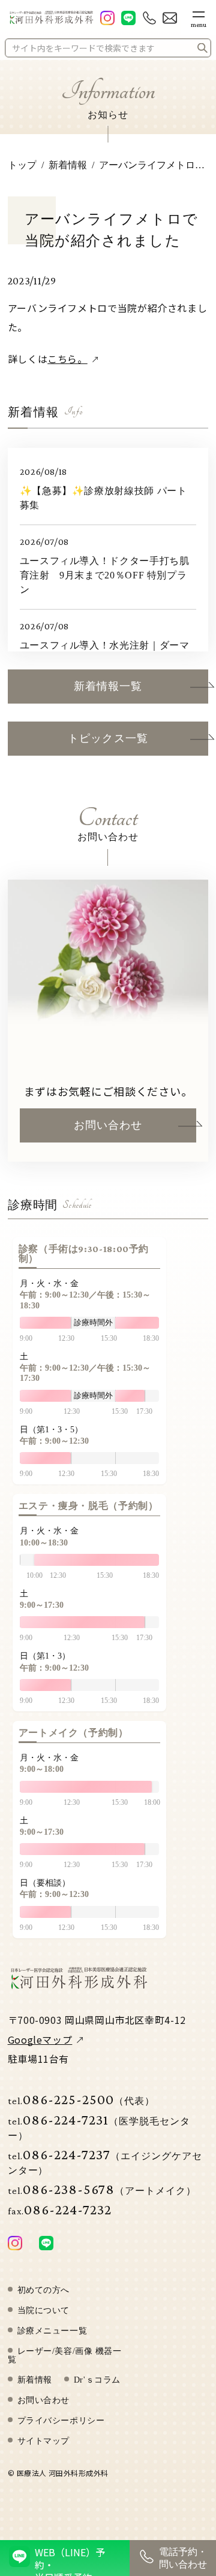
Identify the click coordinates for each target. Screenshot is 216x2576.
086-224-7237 (105, 2161)
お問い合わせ (108, 1125)
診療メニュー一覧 (52, 2331)
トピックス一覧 (108, 738)
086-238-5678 (102, 2189)
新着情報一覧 (108, 686)
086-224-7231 (99, 2126)
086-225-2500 (81, 2099)
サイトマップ (43, 2441)
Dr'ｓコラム (97, 2380)
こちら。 (67, 359)
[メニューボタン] (199, 17)
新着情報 (35, 2380)
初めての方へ (43, 2290)
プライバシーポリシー (61, 2421)
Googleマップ (40, 2039)
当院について (43, 2311)
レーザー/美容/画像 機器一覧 (65, 2356)
